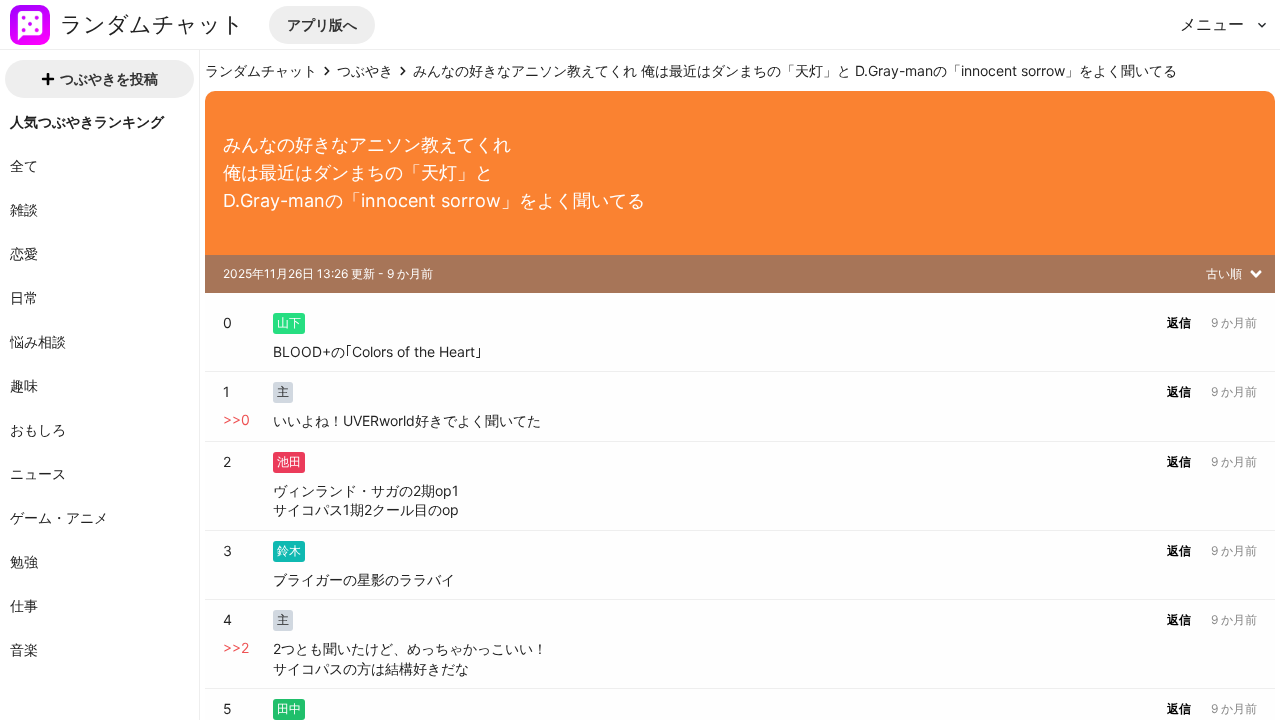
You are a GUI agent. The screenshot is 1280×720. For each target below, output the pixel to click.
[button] (322, 25)
